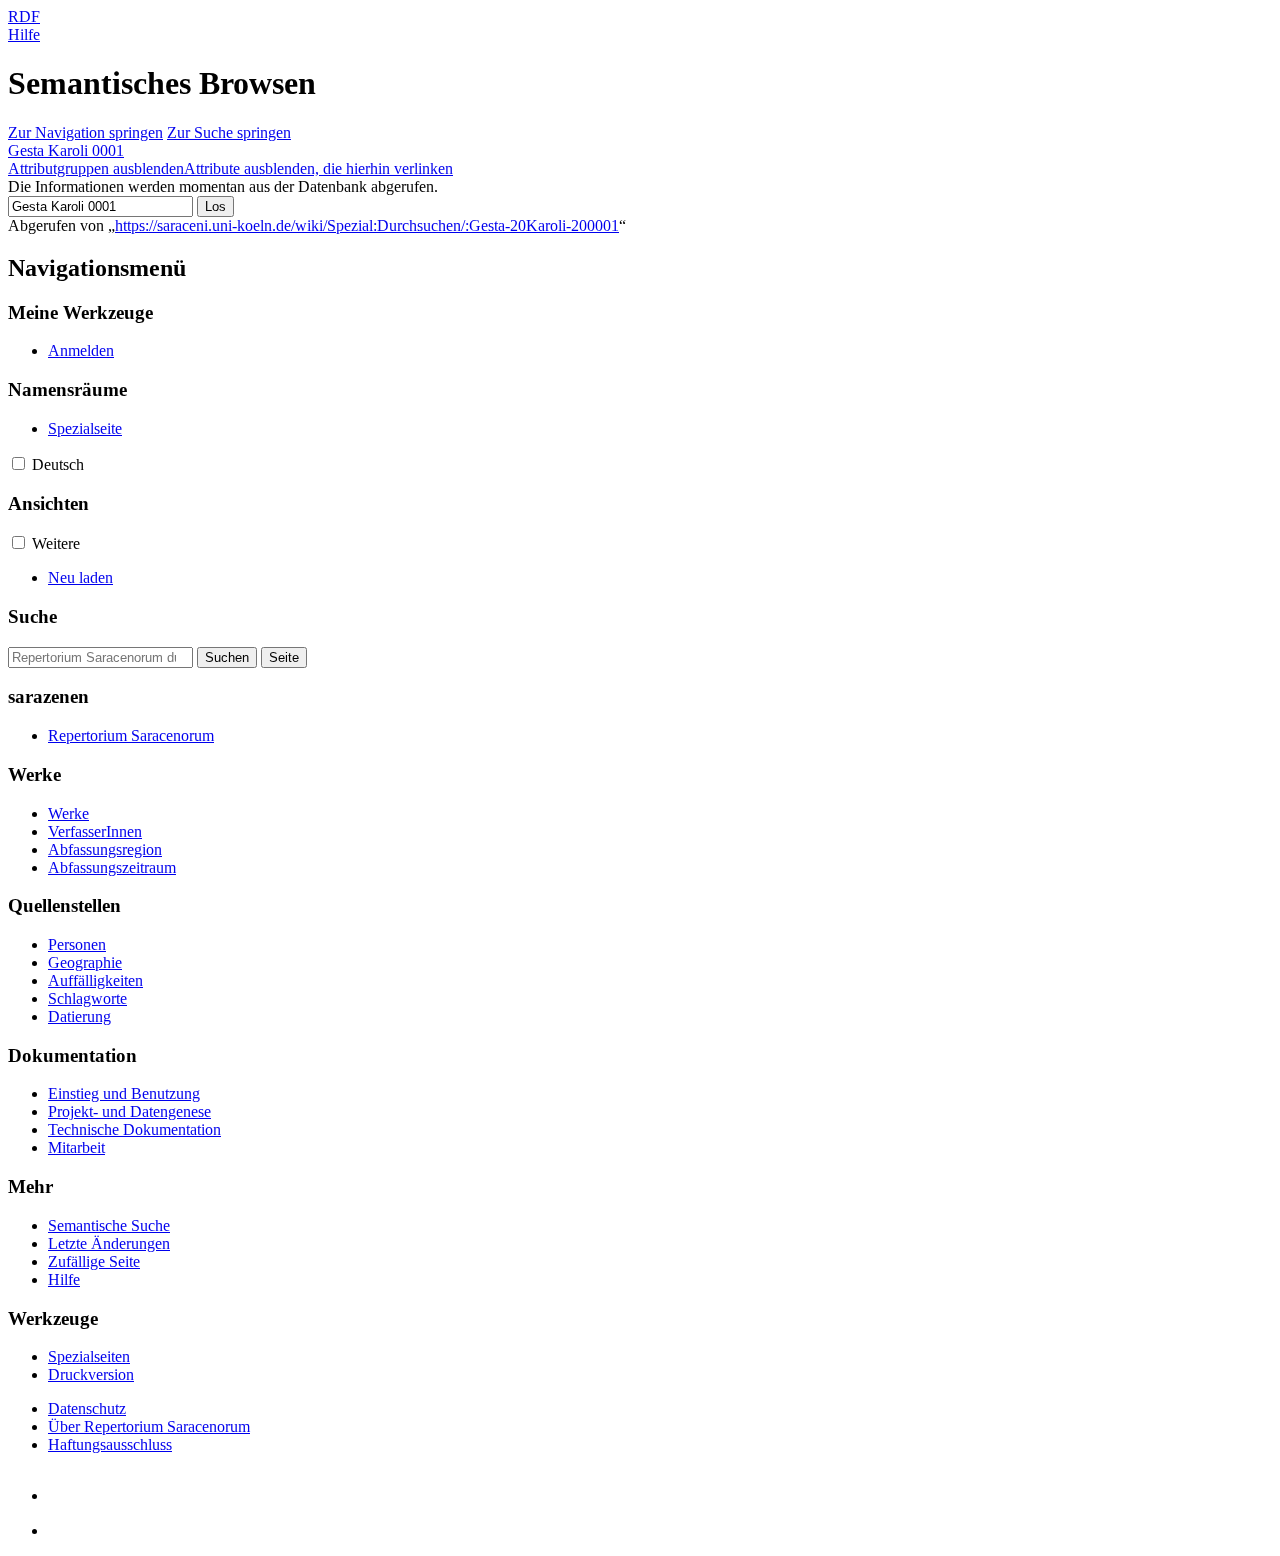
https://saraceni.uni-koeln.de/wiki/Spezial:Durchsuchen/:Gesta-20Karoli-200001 (367, 225)
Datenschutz (87, 1408)
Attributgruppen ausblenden (96, 168)
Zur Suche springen (229, 132)
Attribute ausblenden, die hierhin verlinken (318, 168)
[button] (18, 463)
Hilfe (24, 34)
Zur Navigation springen (85, 132)
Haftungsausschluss (110, 1444)
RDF (24, 16)
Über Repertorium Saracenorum (149, 1426)
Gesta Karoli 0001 (66, 150)
